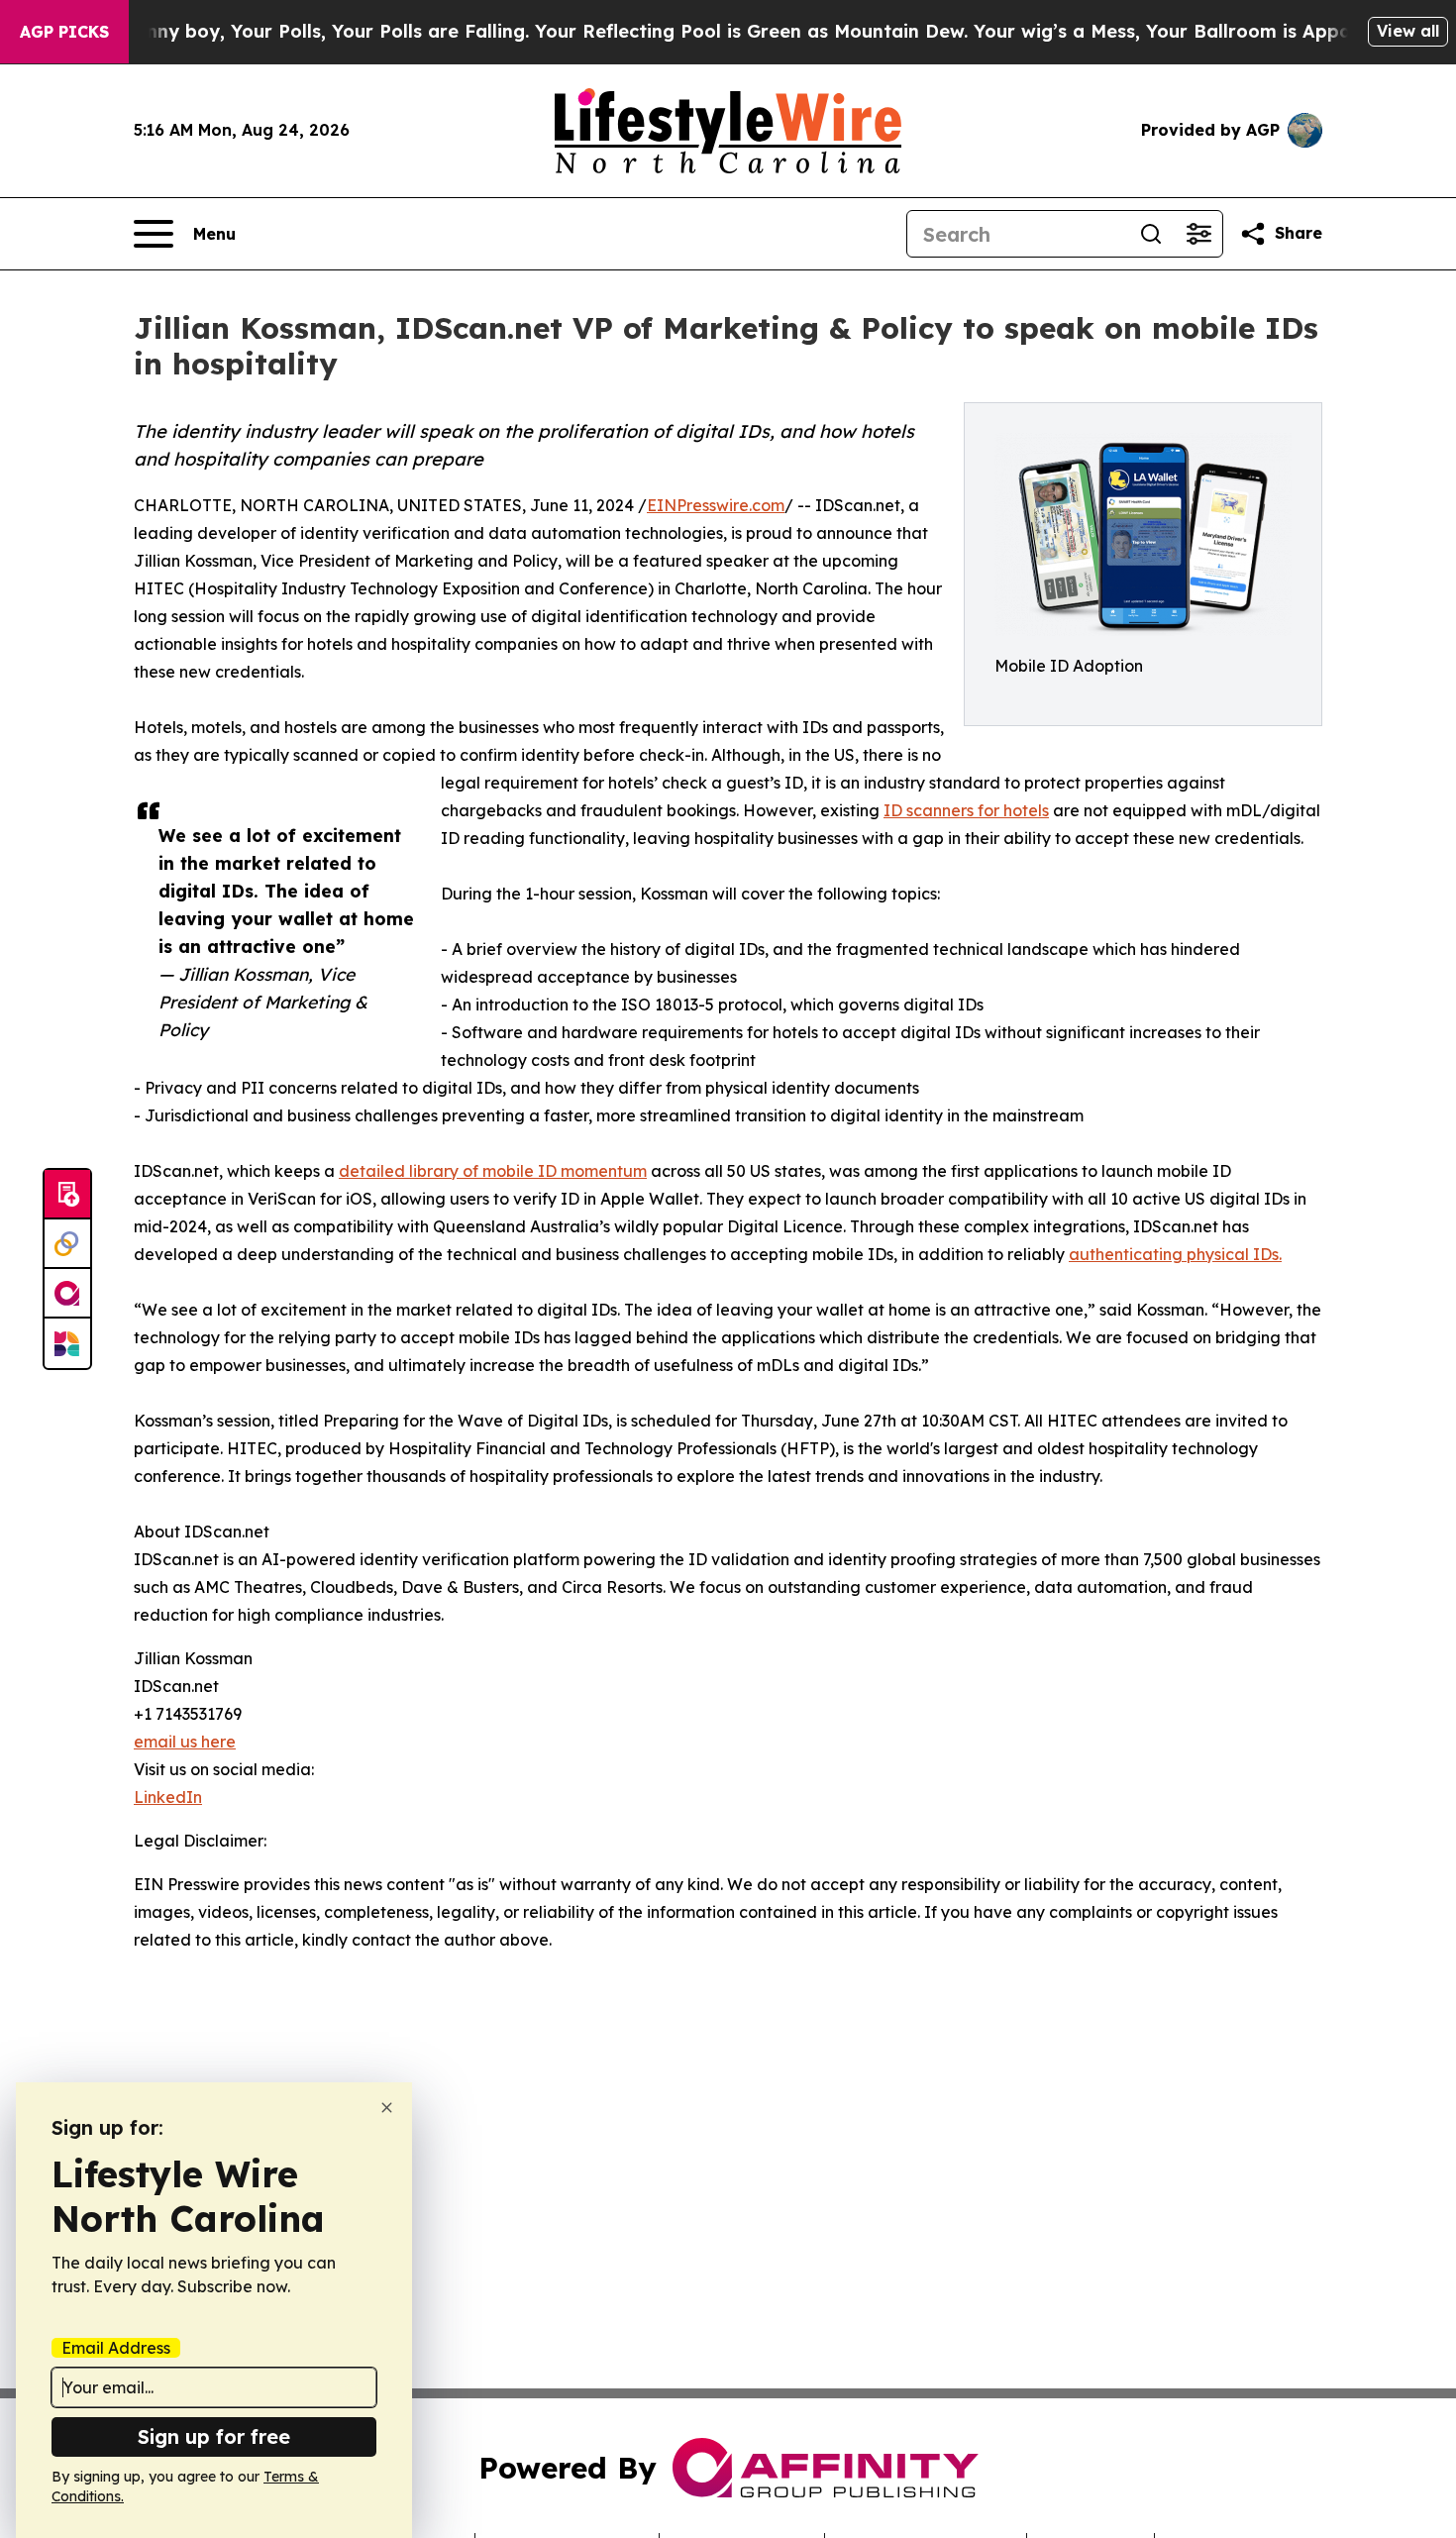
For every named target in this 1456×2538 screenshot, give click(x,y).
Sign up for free (214, 2436)
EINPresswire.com (716, 505)
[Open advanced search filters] (1198, 234)
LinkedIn (168, 1797)
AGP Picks (64, 32)
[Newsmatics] (67, 1343)
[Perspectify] (67, 1244)
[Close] (387, 2108)
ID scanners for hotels (966, 810)
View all (1408, 31)
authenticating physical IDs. (1175, 1254)
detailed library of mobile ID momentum (493, 1171)
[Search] (1151, 234)
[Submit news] (67, 1195)
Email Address (116, 2348)
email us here (185, 1742)
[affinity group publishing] (67, 1294)
